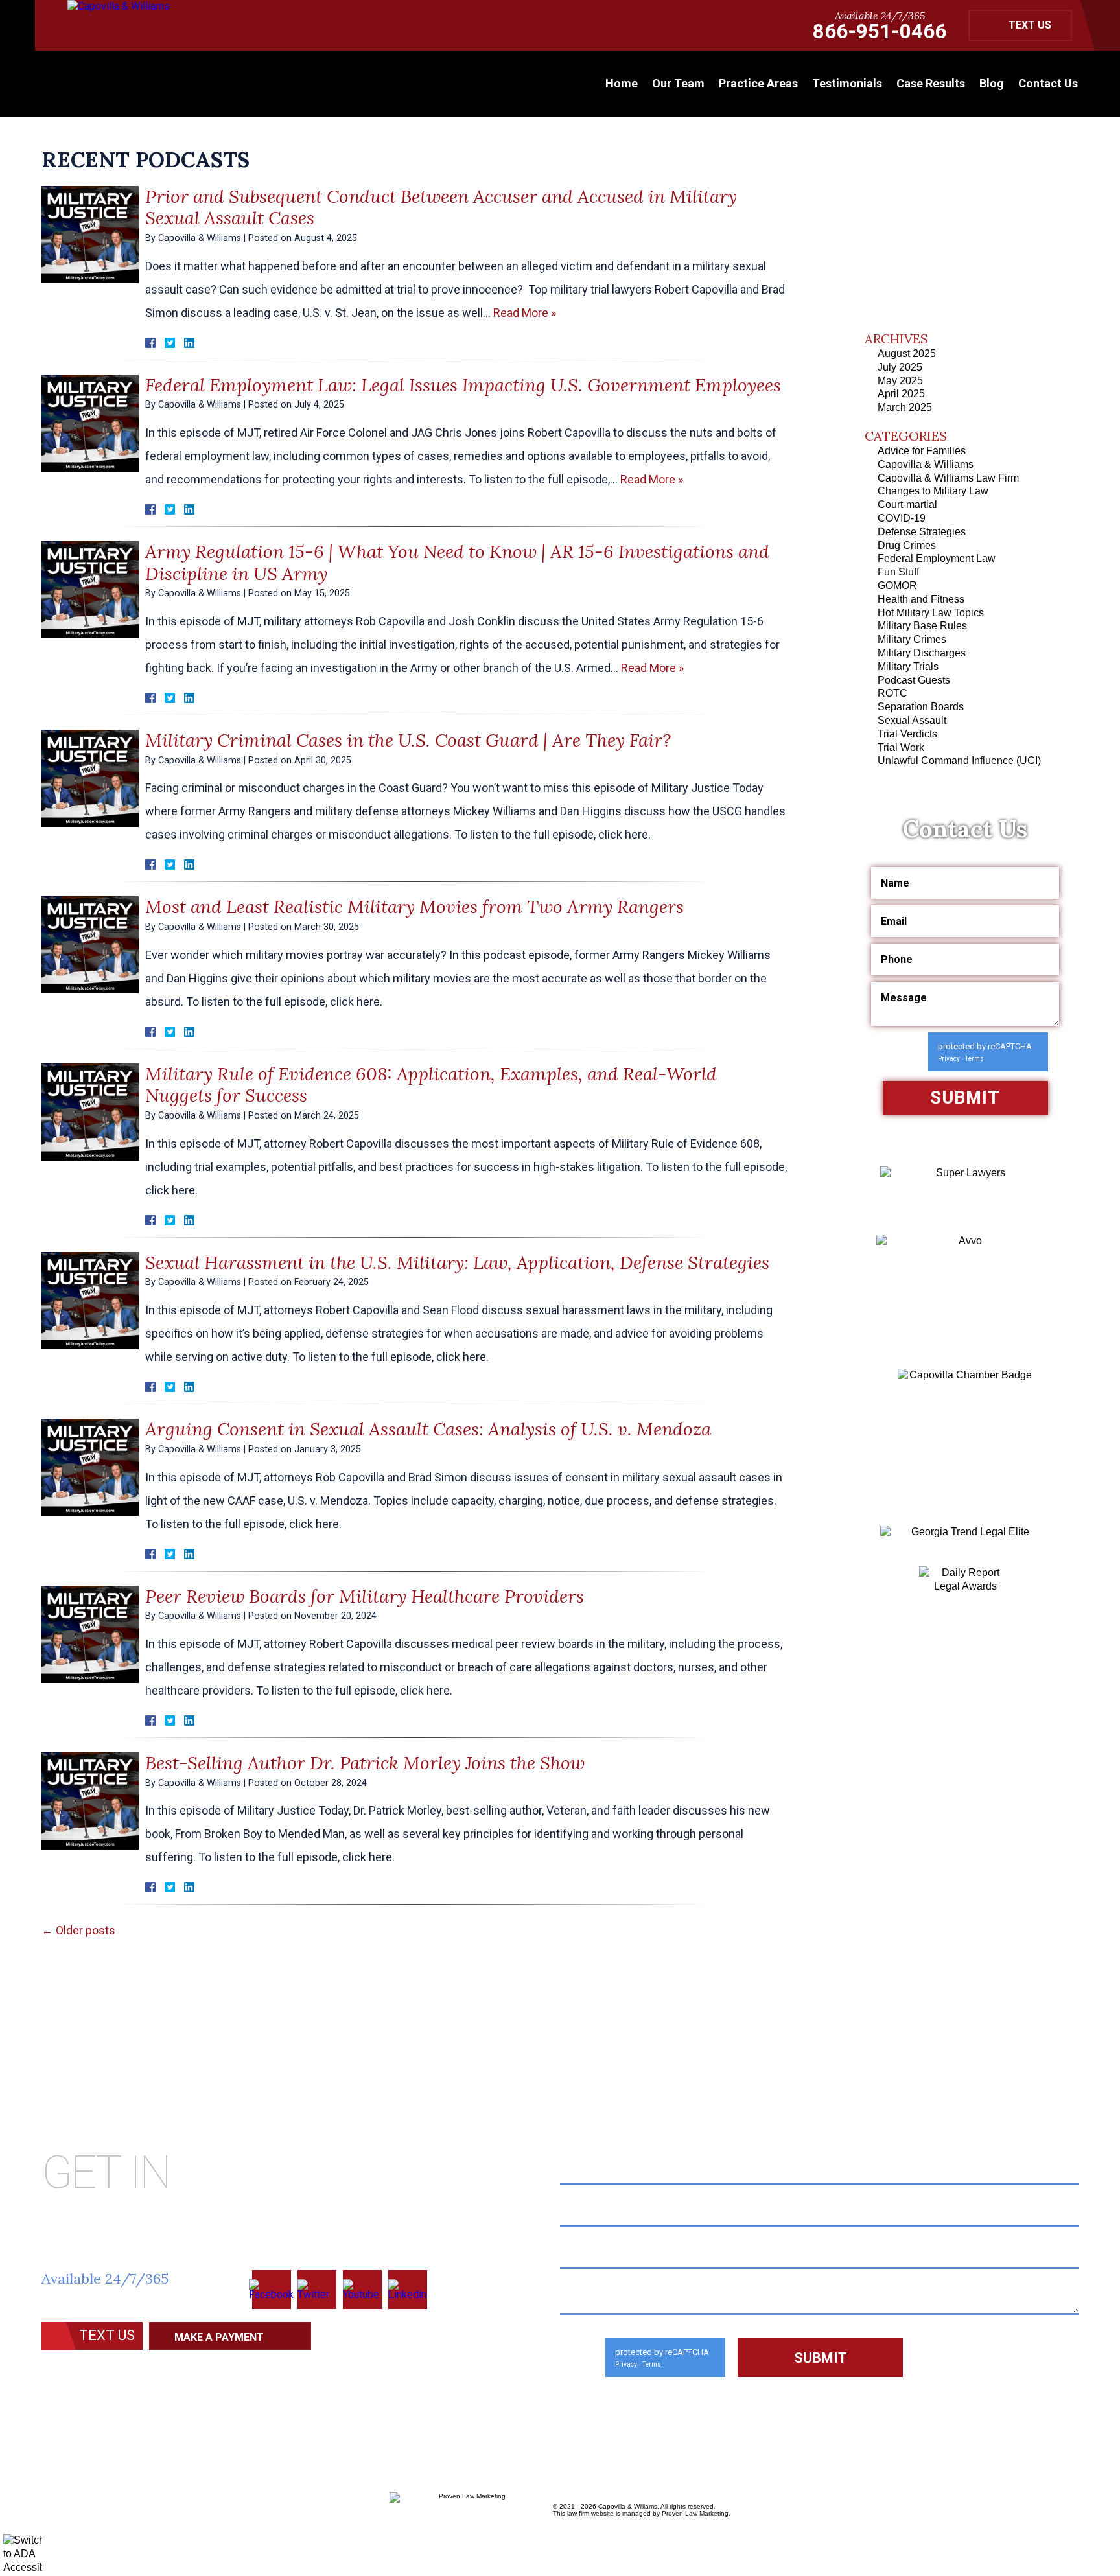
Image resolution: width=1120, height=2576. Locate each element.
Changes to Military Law (933, 491)
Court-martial (907, 505)
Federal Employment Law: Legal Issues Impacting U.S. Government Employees (463, 385)
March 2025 (905, 407)
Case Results (931, 83)
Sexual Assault (912, 720)
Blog (992, 83)
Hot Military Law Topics (931, 613)
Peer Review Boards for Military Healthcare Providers (365, 1596)
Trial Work (901, 748)
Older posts (78, 1930)
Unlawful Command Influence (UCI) (959, 760)
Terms (974, 1059)
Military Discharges (922, 653)
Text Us (1030, 25)
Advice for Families (922, 451)
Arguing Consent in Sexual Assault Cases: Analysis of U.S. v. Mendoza (428, 1429)
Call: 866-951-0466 (133, 2301)
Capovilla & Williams (926, 464)
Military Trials (908, 667)
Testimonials (847, 83)
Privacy (949, 1059)
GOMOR (897, 586)
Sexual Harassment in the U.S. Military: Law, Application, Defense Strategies (457, 1262)
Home (622, 83)
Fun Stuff (898, 572)
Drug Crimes (907, 545)
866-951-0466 (880, 31)
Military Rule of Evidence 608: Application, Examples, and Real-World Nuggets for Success (431, 1085)
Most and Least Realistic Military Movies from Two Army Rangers (414, 907)
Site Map (144, 2367)
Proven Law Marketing (695, 2513)
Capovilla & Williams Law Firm (948, 478)
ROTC (892, 693)
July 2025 (900, 367)
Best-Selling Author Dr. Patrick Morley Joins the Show (365, 1763)
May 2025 (900, 381)
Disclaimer (74, 2367)
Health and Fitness (921, 599)
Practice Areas (758, 83)
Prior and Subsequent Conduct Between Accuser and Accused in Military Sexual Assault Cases (441, 207)
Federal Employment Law (937, 558)
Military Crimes (912, 639)
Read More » (525, 313)
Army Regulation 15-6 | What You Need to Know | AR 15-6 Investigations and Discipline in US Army (457, 563)
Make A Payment (219, 2337)
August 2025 (907, 354)
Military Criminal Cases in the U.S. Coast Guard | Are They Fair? (408, 740)
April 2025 (901, 394)
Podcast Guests (914, 680)
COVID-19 (902, 518)
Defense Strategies (922, 532)
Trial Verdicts (907, 734)
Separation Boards (921, 707)
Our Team (678, 83)
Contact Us (1048, 83)
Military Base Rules (922, 626)
